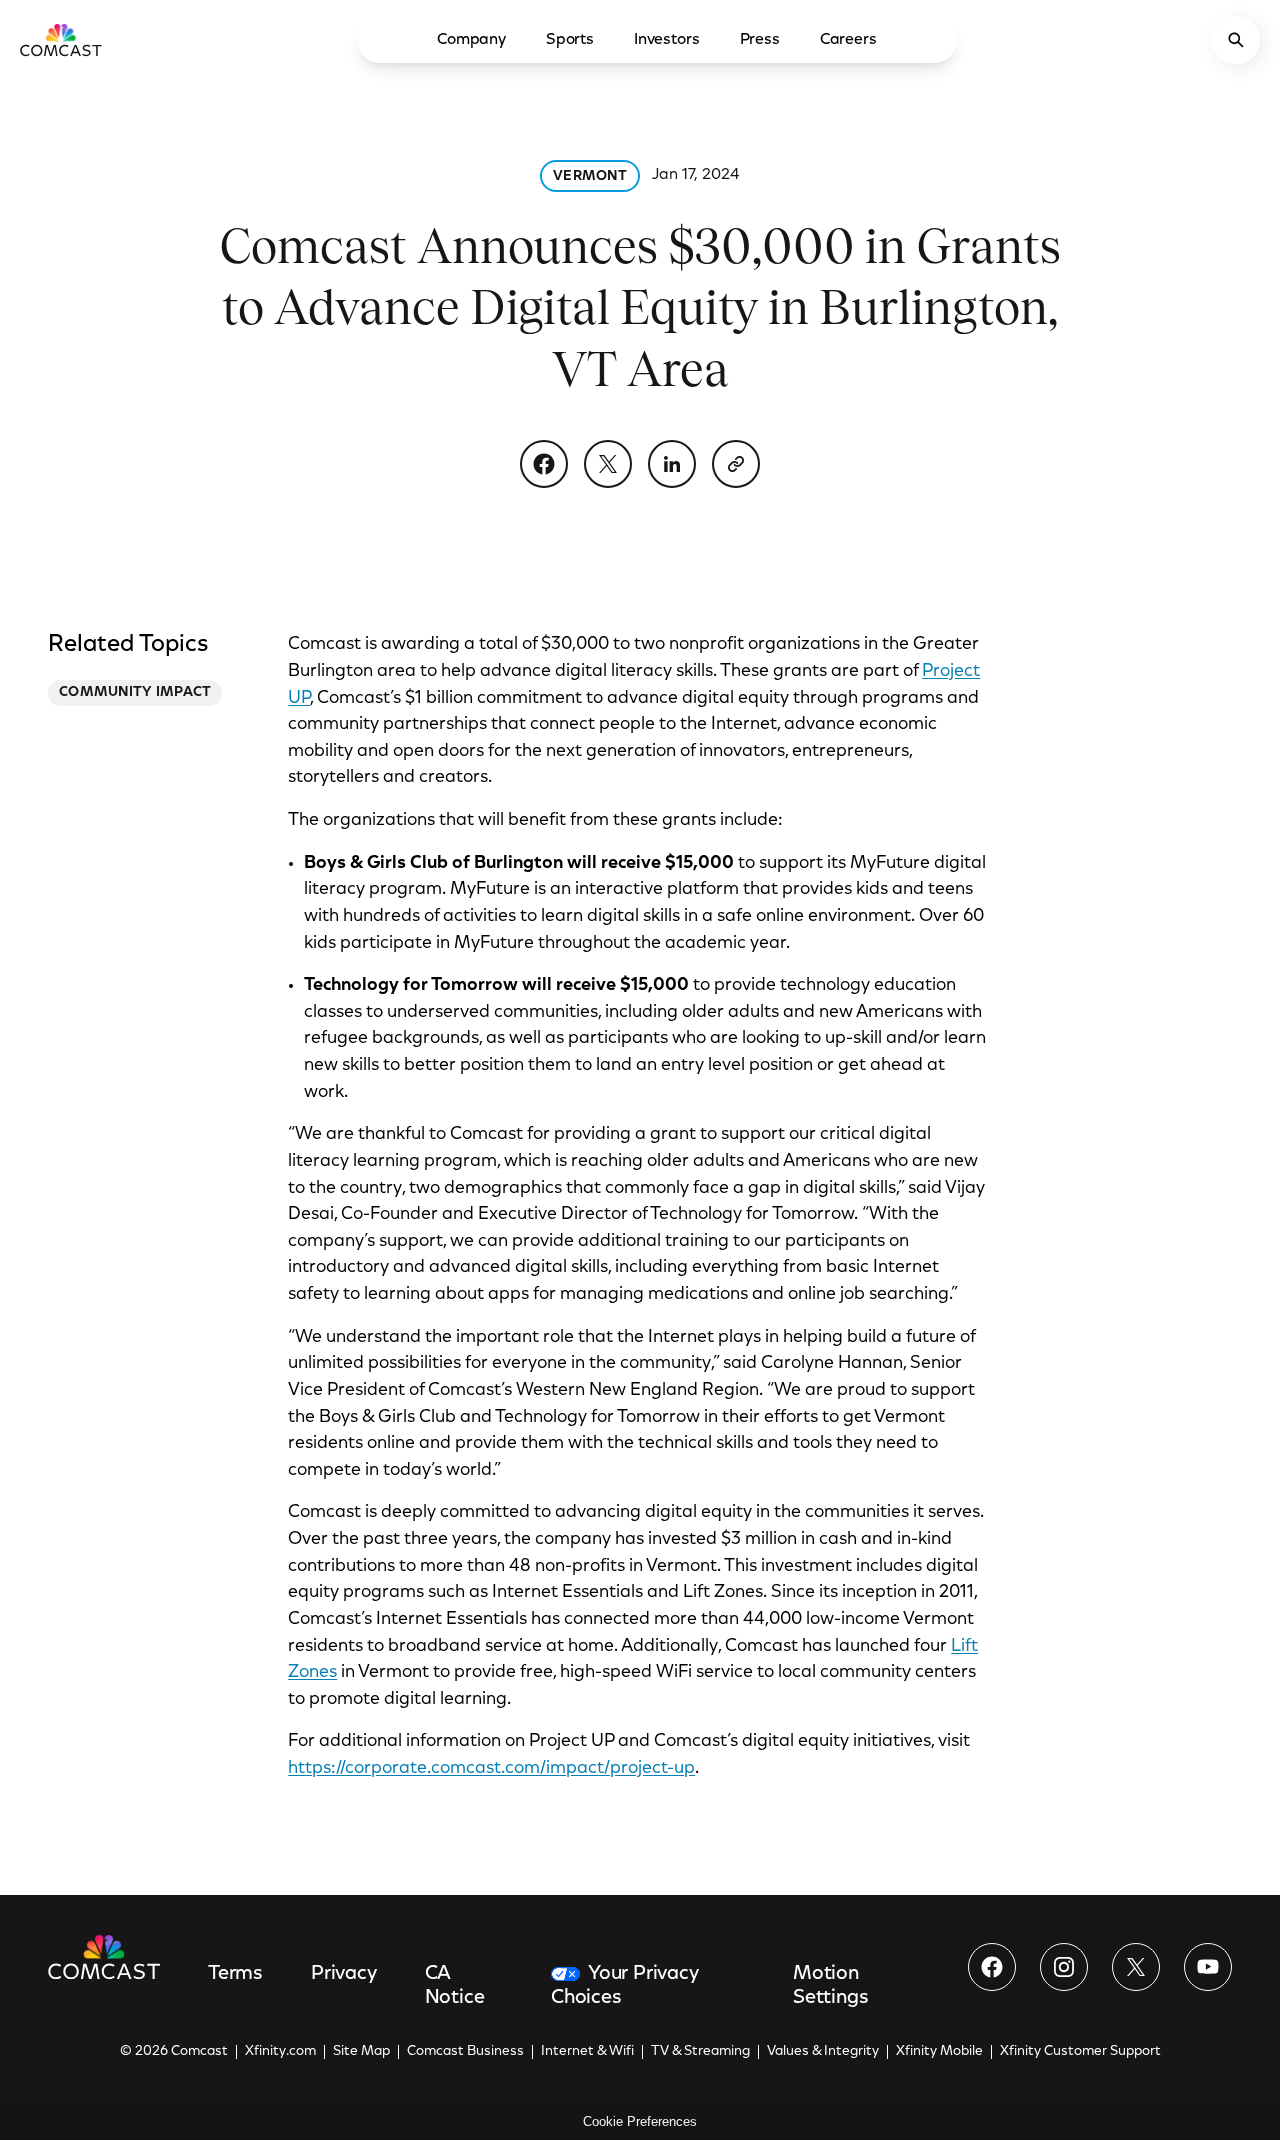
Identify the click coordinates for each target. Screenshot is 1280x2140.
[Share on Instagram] (1064, 1967)
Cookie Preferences (640, 2121)
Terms (235, 1974)
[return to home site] (61, 40)
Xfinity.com (280, 2052)
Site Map (361, 2052)
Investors (667, 40)
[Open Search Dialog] (1236, 40)
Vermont (590, 177)
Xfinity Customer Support (1080, 2052)
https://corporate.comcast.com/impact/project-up (491, 1769)
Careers (848, 40)
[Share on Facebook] (544, 464)
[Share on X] (608, 464)
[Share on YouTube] (1208, 1967)
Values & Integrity (823, 2052)
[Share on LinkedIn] (672, 464)
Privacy (344, 1974)
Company (471, 40)
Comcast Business (465, 2052)
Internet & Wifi (587, 2052)
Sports (570, 40)
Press (760, 40)
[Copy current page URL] (736, 464)
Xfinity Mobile (939, 2052)
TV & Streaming (700, 2052)
